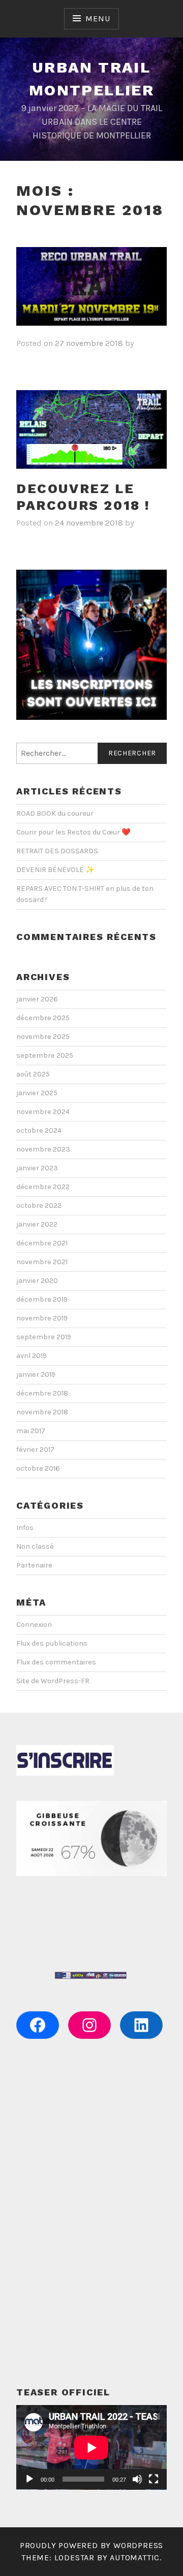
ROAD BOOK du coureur (55, 813)
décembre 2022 (43, 1187)
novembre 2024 (43, 1112)
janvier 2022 (37, 1224)
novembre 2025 (43, 1037)
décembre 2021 (42, 1243)
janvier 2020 (37, 1281)
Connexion (34, 1625)
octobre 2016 (38, 1468)
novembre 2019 (42, 1318)
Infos (25, 1528)
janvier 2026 (37, 999)
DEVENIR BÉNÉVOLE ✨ (55, 870)
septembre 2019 (44, 1337)
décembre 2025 (43, 1018)
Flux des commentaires (56, 1662)
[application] (91, 2447)
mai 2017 (31, 1431)
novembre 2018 (42, 1412)
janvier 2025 (37, 1093)
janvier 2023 (37, 1168)
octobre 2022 (39, 1206)
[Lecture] (29, 2479)
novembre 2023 (43, 1149)
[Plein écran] (154, 2479)
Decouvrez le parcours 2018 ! (83, 497)
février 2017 (35, 1450)
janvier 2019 (36, 1374)
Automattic (135, 2557)
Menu (98, 19)
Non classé (35, 1546)
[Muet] (137, 2479)
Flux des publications (52, 1643)
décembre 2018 (42, 1393)
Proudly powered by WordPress (91, 2545)
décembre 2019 (42, 1299)
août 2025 (33, 1074)
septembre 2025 (45, 1055)
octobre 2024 (39, 1130)
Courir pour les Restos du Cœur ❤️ (73, 832)
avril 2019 (32, 1356)
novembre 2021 (42, 1262)
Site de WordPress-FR (53, 1681)
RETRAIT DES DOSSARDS (57, 851)
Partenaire (34, 1565)
